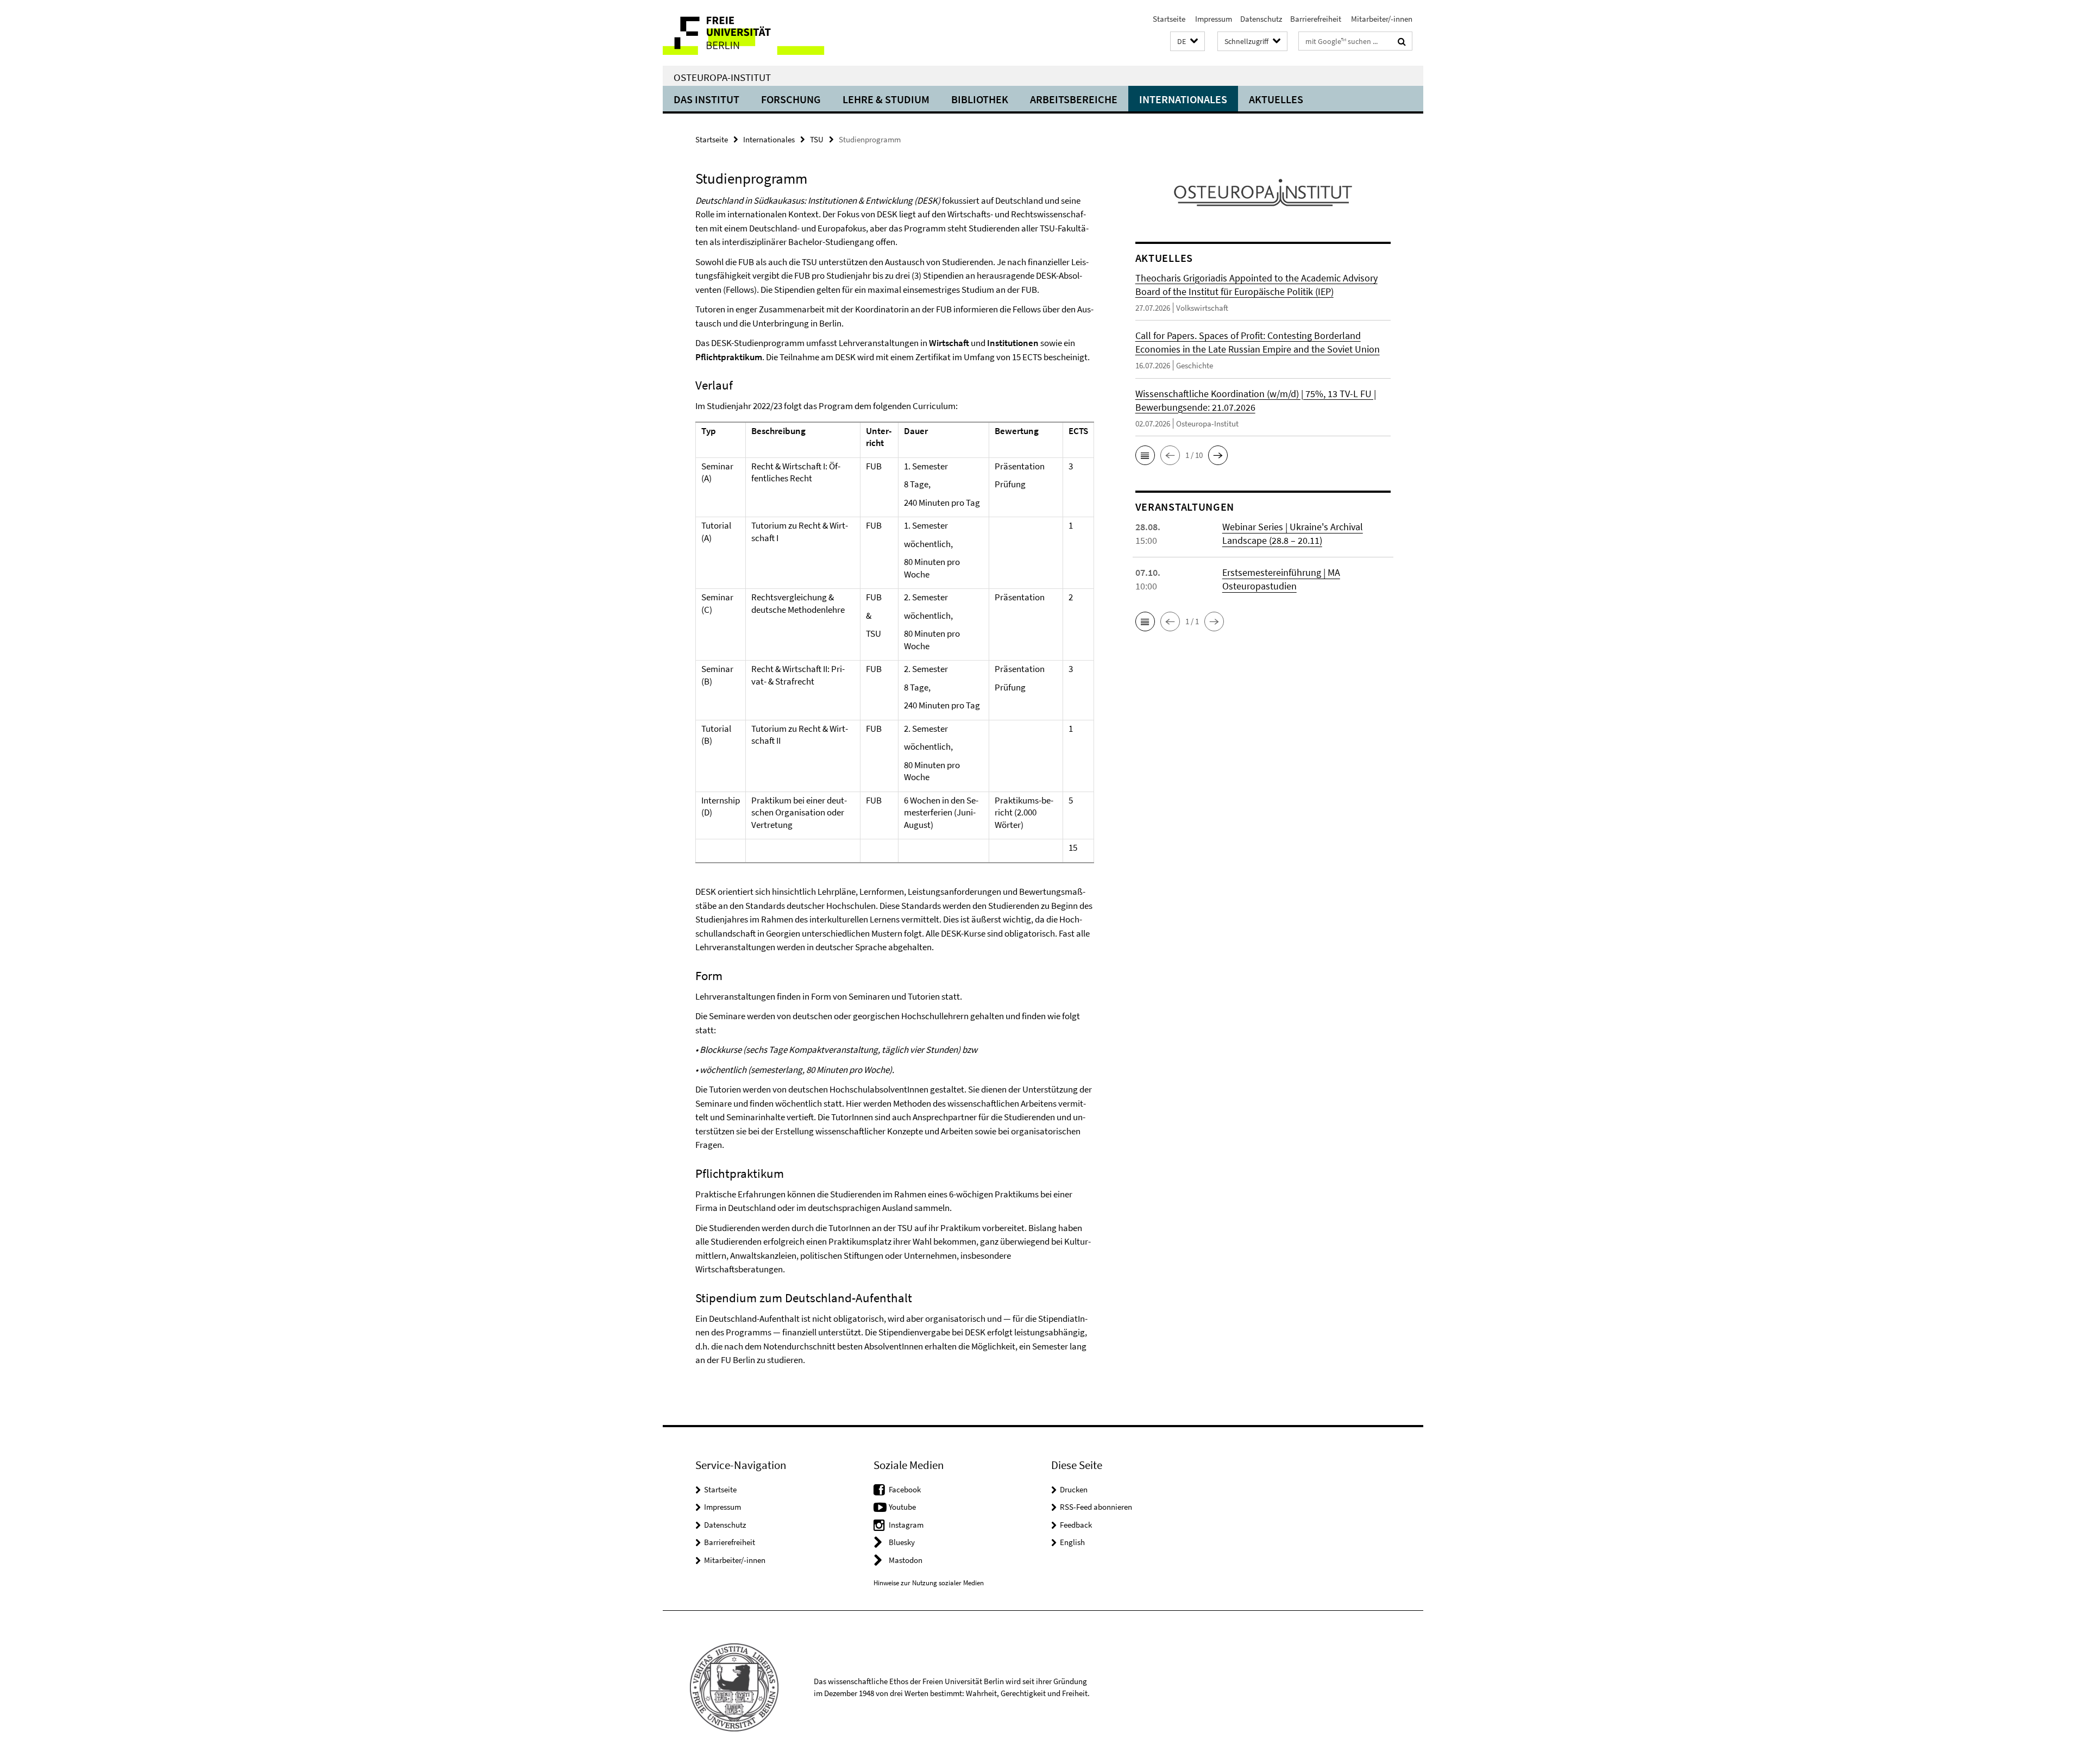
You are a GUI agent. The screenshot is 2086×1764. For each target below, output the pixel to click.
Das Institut (706, 99)
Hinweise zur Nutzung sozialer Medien (929, 1583)
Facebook (905, 1489)
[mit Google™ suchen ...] (1402, 41)
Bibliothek (980, 99)
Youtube (902, 1507)
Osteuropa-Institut (722, 77)
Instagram (906, 1525)
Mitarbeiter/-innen (1381, 19)
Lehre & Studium (886, 99)
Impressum (1213, 19)
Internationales (1183, 99)
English (1072, 1542)
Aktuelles (1276, 99)
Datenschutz (1261, 19)
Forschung (791, 99)
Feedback (1076, 1525)
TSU (817, 139)
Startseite (1169, 19)
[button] (1187, 42)
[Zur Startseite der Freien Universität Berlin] (754, 33)
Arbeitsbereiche (1074, 99)
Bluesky (902, 1542)
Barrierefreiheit (1316, 19)
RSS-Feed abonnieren (1096, 1507)
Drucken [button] (1074, 1489)
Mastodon (906, 1560)
